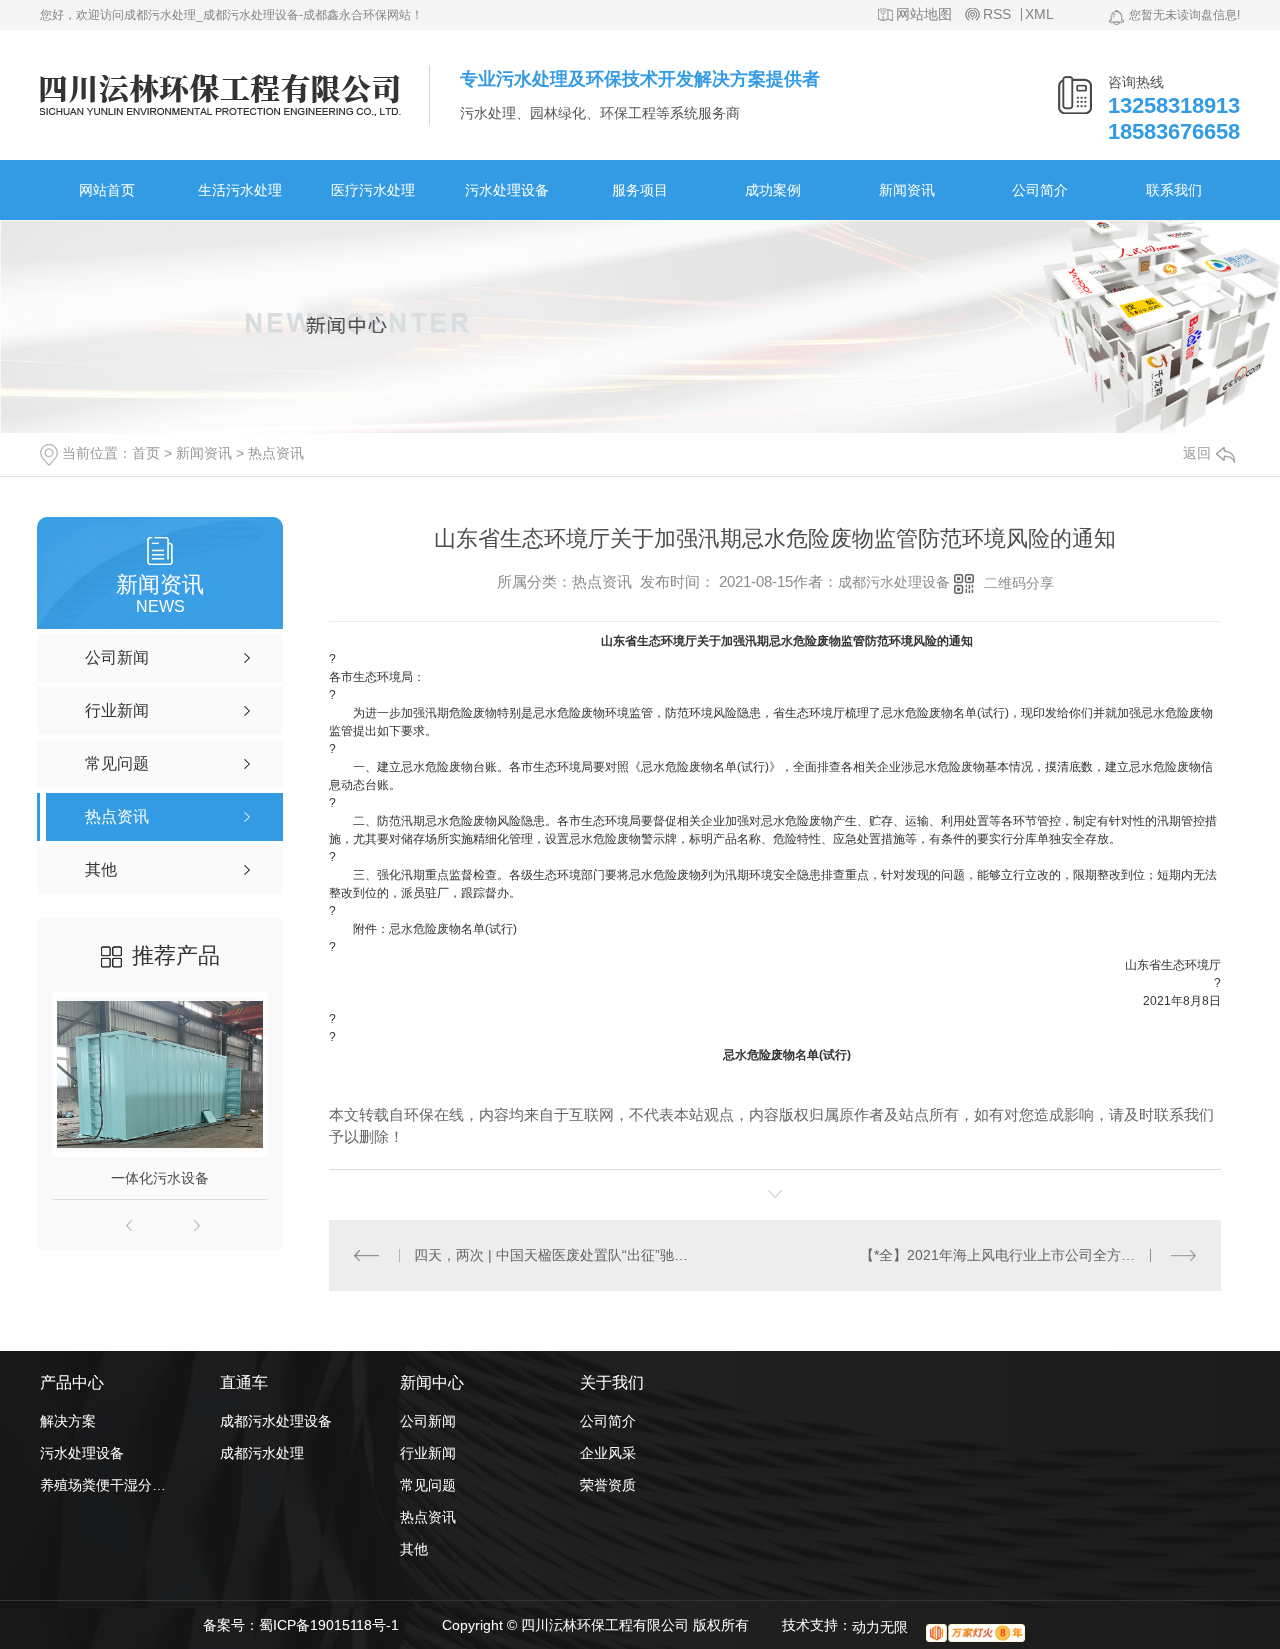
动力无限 (880, 1627)
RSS (997, 14)
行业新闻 (428, 1453)
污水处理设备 (507, 190)
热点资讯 (276, 453)
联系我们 (1174, 190)
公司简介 (1040, 190)
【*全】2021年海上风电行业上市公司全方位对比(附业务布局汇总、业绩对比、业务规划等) (1028, 1255)
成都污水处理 (262, 1453)
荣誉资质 (608, 1485)
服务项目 (640, 190)
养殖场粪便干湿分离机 (105, 1485)
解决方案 (68, 1421)
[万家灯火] (975, 1633)
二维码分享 (1019, 583)
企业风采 (608, 1453)
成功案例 (773, 190)
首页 (146, 453)
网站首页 (107, 190)
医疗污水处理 (373, 190)
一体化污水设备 (160, 1178)
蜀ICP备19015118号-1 (329, 1625)
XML (1039, 14)
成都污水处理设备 (894, 582)
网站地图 (924, 14)
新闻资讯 (907, 190)
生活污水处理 (240, 190)
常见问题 (428, 1485)
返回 (1197, 453)
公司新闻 (428, 1421)
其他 (414, 1549)
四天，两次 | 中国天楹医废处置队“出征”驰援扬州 (552, 1255)
